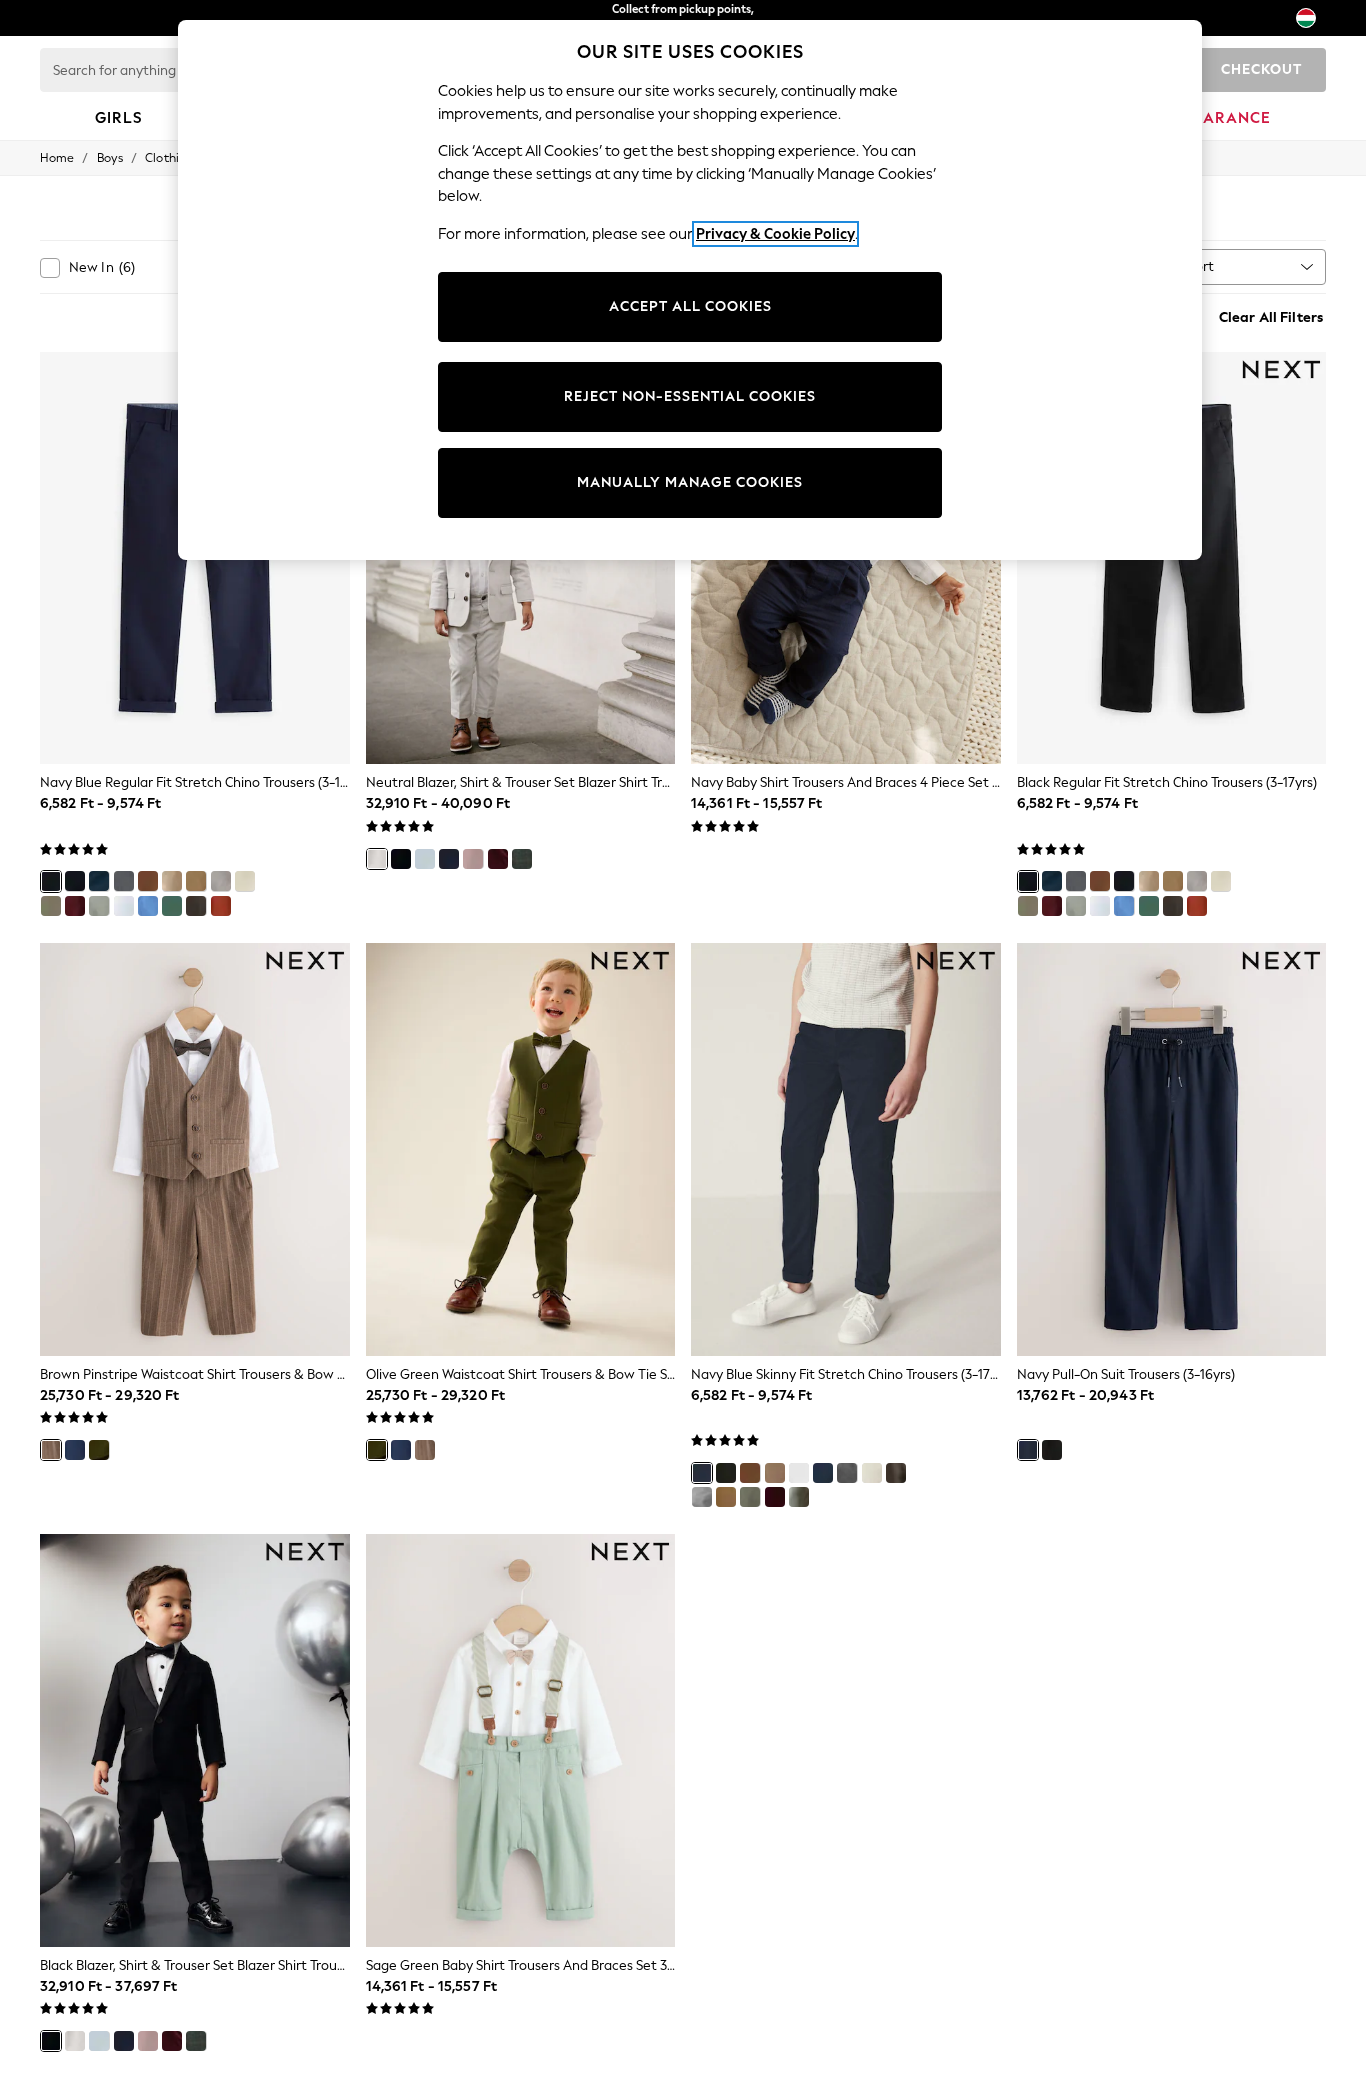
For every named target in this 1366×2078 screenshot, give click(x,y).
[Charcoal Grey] (124, 881)
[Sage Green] (99, 906)
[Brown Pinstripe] (51, 1450)
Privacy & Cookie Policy (775, 234)
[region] (690, 290)
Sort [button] (1201, 266)
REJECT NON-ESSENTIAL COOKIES (690, 396)
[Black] (75, 881)
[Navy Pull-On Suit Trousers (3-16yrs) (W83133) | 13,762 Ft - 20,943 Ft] (1172, 1149)
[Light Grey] (221, 881)
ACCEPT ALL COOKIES (690, 306)
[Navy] (449, 859)
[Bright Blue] (148, 906)
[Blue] (425, 859)
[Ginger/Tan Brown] (148, 881)
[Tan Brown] (726, 1497)
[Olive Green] (51, 906)
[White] (124, 906)
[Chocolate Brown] (196, 906)
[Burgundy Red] (75, 906)
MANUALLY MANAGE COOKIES (690, 482)
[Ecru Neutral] (245, 881)
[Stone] (172, 881)
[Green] (172, 906)
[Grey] (702, 1497)
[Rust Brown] (221, 906)
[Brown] (473, 859)
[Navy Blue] (51, 881)
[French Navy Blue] (99, 881)
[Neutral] (196, 881)
